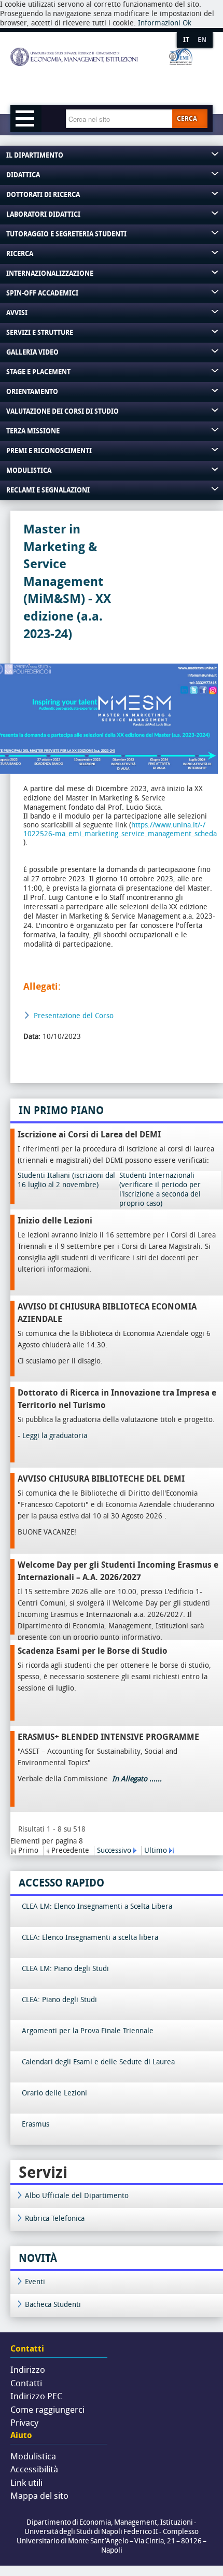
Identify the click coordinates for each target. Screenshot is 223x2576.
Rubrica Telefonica (55, 2219)
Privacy (24, 2423)
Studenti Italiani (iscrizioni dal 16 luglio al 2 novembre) (66, 1180)
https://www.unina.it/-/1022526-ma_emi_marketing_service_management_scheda (120, 829)
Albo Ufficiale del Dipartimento (77, 2196)
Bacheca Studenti (53, 2305)
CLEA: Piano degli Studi (59, 2000)
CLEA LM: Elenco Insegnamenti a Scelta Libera (97, 1906)
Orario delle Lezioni (54, 2093)
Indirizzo (28, 2370)
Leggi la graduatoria (55, 1436)
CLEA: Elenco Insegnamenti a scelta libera (90, 1938)
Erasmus (36, 2124)
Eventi (35, 2282)
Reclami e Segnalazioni (48, 490)
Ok (187, 23)
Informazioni (159, 23)
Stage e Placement (38, 372)
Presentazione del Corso (74, 1016)
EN (202, 40)
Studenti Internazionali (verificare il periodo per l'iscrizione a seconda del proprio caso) (160, 1190)
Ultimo (156, 1850)
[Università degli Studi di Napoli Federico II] (101, 74)
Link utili (26, 2483)
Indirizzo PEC (36, 2396)
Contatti (26, 2383)
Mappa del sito (39, 2496)
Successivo (114, 1850)
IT (186, 40)
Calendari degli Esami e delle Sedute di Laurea (98, 2062)
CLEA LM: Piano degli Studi (65, 1969)
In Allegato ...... (136, 1779)
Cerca (187, 119)
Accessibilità (34, 2469)
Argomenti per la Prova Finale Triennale (88, 2031)
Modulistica (29, 470)
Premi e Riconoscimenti (49, 451)
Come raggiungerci (47, 2410)
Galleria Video (32, 352)
